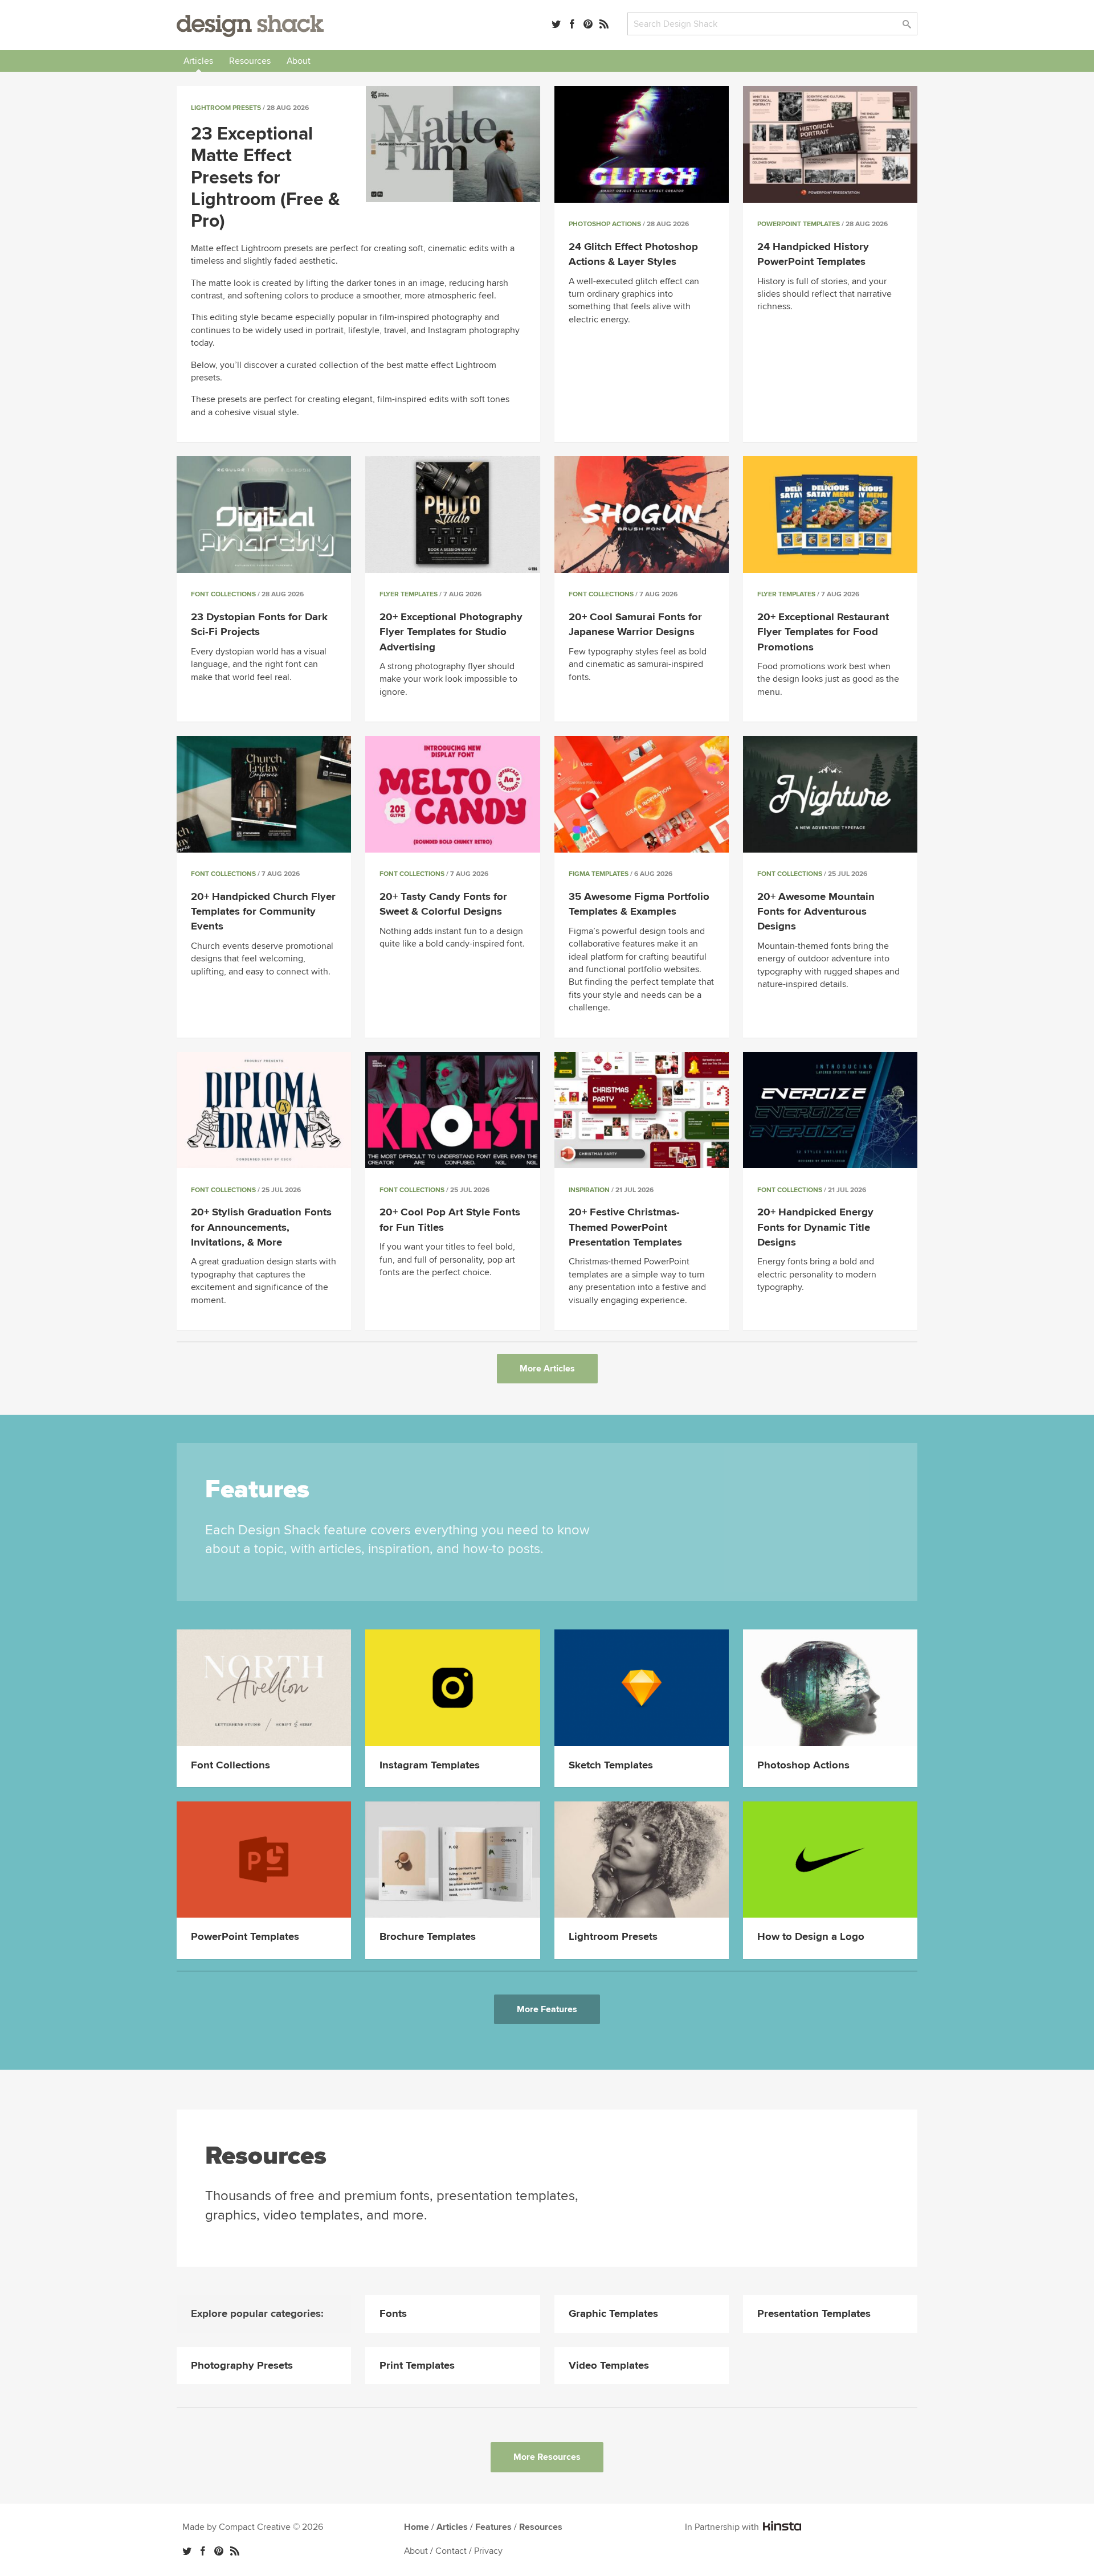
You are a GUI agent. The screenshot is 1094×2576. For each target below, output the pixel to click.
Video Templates (609, 2366)
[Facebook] (572, 24)
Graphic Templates (613, 2314)
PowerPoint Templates (799, 224)
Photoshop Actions (605, 224)
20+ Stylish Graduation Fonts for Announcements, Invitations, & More (261, 1227)
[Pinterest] (588, 24)
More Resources (547, 2457)
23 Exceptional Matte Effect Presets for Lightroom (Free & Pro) (266, 178)
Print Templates (417, 2366)
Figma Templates (599, 874)
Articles (198, 61)
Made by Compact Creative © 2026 (253, 2527)
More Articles (547, 1369)
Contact (451, 2551)
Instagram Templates (430, 1765)
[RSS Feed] (604, 24)
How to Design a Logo (811, 1937)
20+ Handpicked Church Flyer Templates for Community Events (263, 912)
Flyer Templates (409, 594)
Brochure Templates (428, 1937)
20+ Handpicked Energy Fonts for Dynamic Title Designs (815, 1227)
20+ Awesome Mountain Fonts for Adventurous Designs (816, 912)
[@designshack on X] (187, 2551)
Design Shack (250, 26)
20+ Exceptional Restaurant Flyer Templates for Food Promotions (823, 632)
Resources (250, 61)
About (299, 61)
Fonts (393, 2314)
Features (493, 2527)
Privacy (488, 2551)
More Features (547, 2009)
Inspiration (589, 1190)
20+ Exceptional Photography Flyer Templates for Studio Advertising (451, 632)
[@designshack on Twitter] (556, 24)
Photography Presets (242, 2366)
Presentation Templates (814, 2314)
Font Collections (223, 594)
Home (417, 2527)
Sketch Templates (611, 1765)
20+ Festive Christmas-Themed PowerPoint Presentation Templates (625, 1227)
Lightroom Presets (226, 108)
